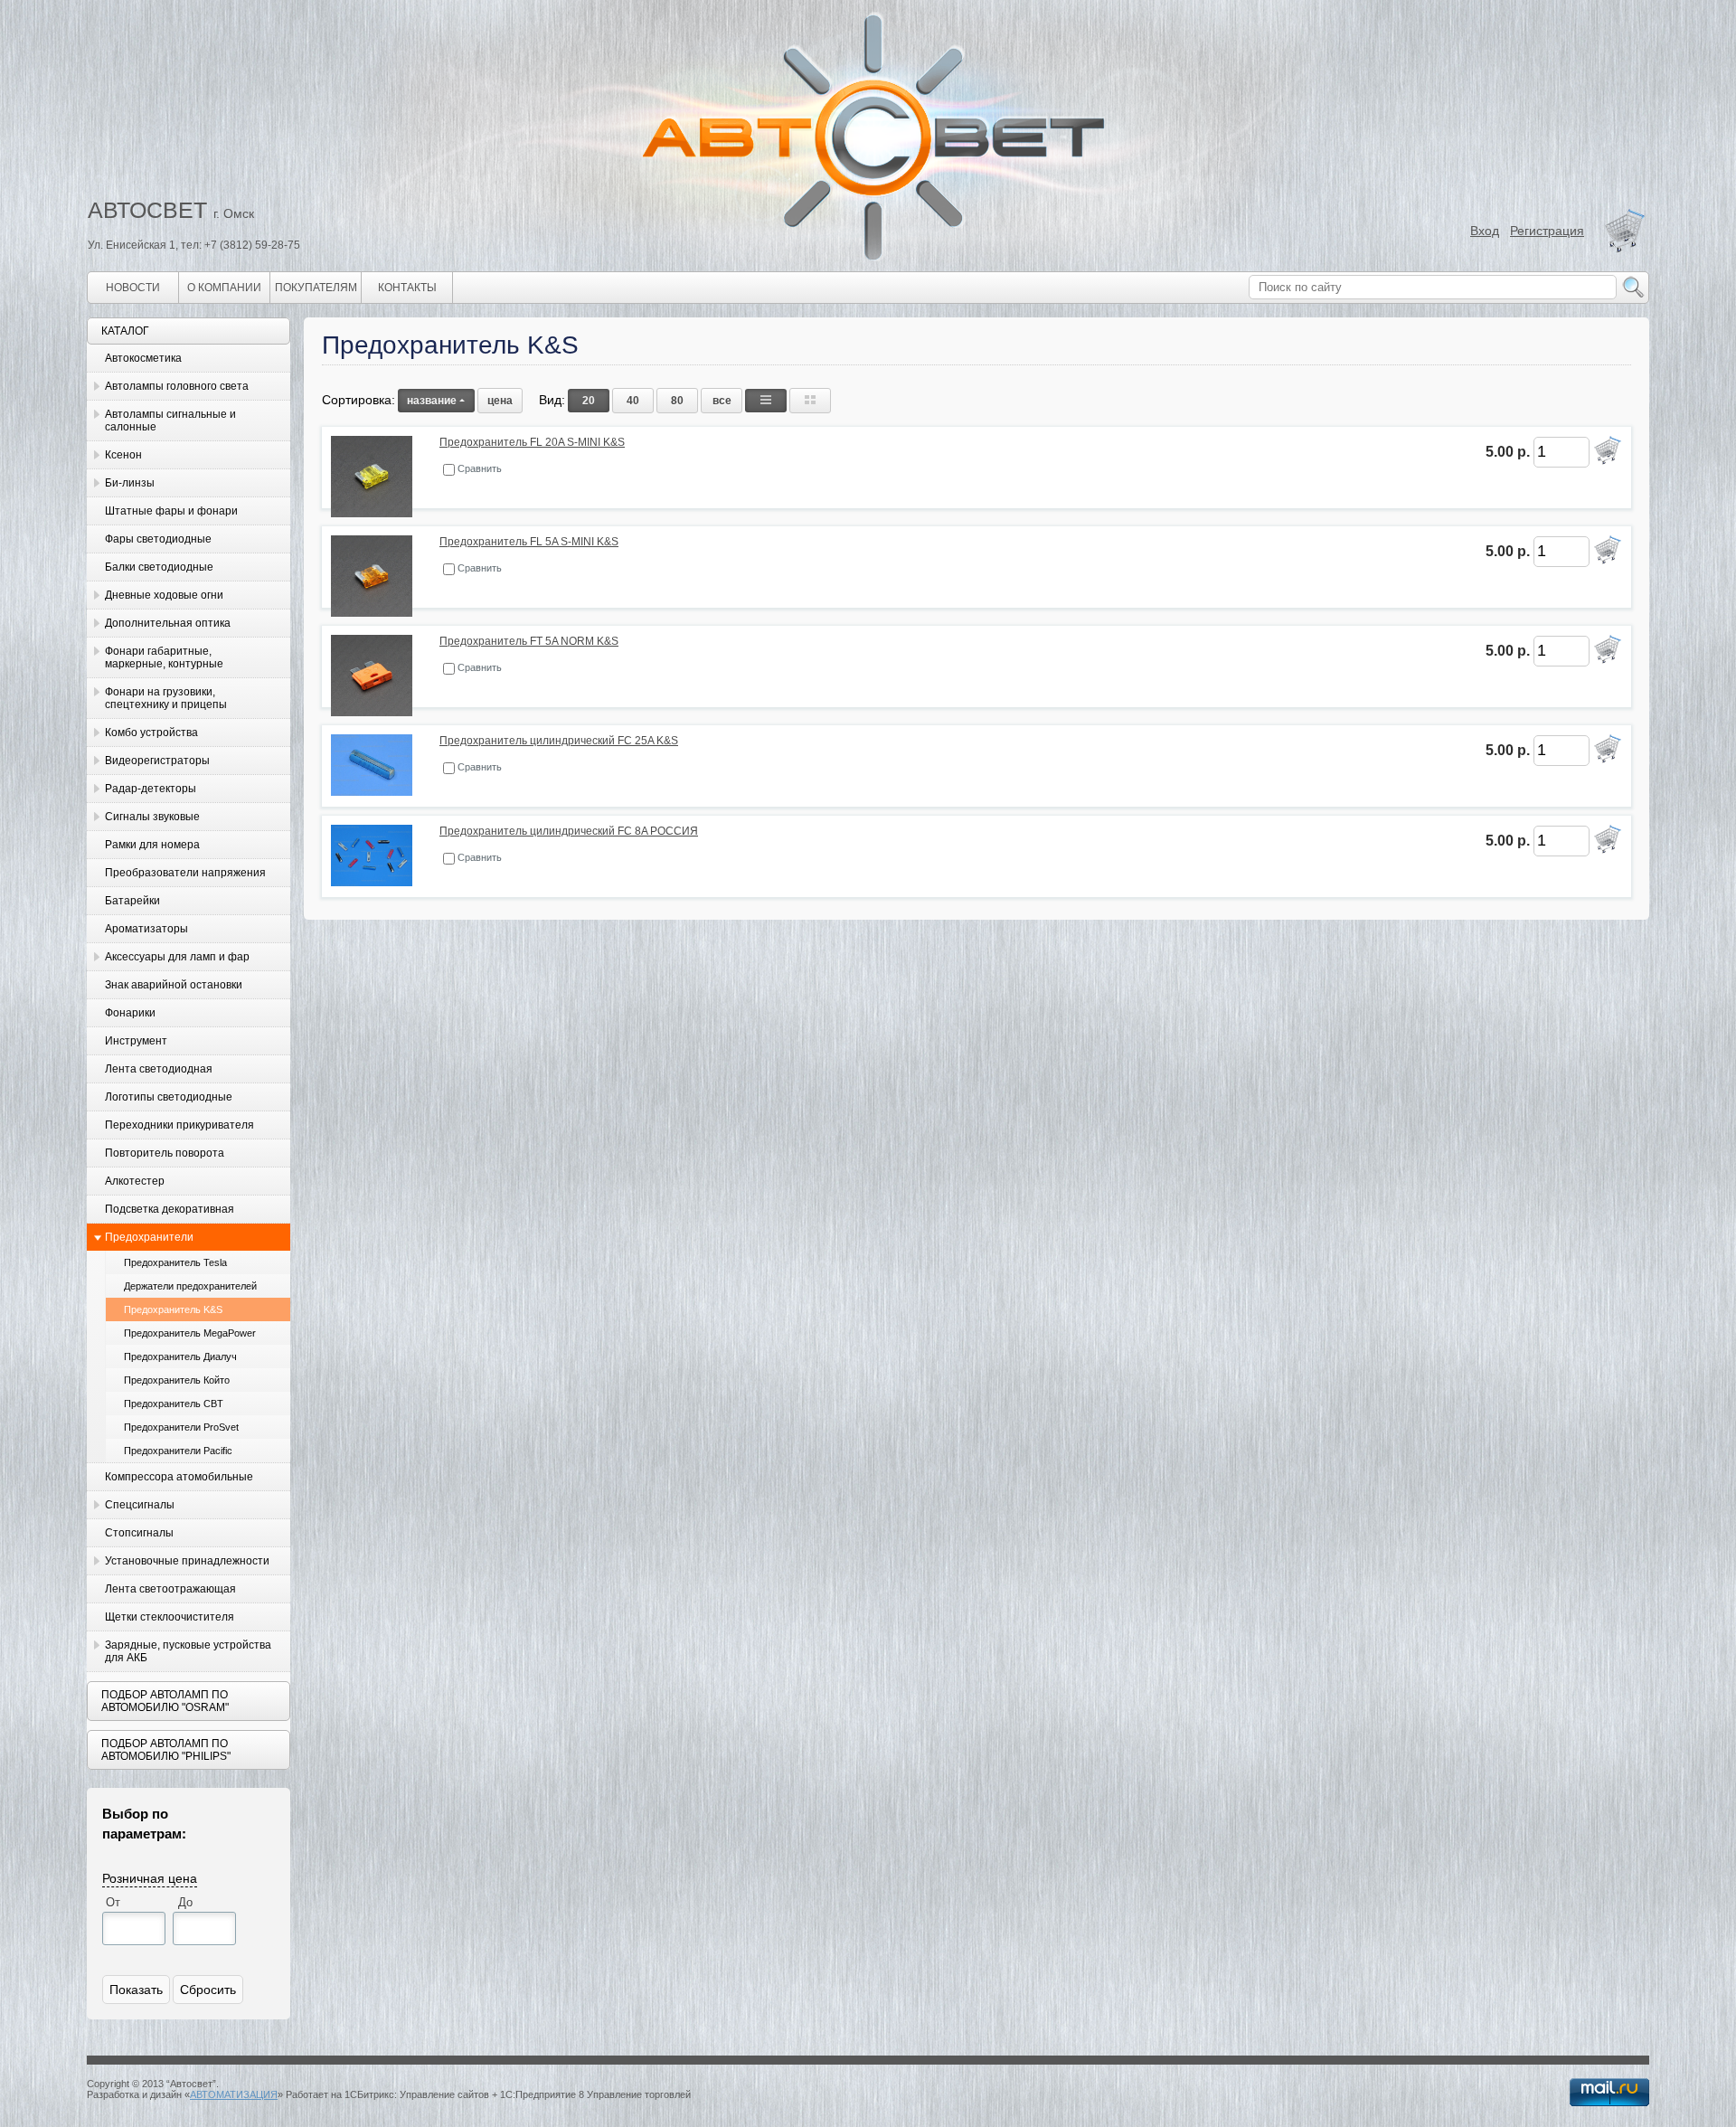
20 (589, 401)
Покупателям (316, 288)
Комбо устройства (151, 733)
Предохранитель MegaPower (190, 1333)
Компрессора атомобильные (179, 1477)
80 (677, 401)
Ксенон (123, 455)
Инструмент (136, 1041)
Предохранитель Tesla (175, 1262)
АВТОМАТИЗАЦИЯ (234, 2094)
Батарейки (132, 901)
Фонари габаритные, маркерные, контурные (164, 657)
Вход (1485, 231)
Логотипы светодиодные (169, 1097)
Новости (133, 288)
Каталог (125, 331)
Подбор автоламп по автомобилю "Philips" (166, 1750)
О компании (224, 288)
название (432, 401)
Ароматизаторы (146, 929)
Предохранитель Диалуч (180, 1357)
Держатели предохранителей (190, 1286)
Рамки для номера (152, 845)
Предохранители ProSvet (181, 1427)
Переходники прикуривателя (179, 1125)
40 (633, 401)
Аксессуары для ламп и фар (177, 957)
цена (500, 401)
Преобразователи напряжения (185, 873)
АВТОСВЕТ (147, 210)
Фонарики (130, 1013)
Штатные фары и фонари (171, 511)
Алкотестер (135, 1181)
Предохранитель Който (177, 1380)
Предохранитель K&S (173, 1309)
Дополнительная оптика (168, 623)
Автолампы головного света (177, 386)
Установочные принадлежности (187, 1561)
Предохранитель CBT (174, 1404)
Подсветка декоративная (170, 1209)
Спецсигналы (140, 1505)
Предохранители (149, 1237)
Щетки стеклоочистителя (170, 1617)
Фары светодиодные (158, 539)
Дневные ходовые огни (164, 595)
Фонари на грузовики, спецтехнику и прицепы (166, 698)
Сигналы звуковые (152, 817)
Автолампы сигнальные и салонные (170, 421)
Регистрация (1547, 231)
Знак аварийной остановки (174, 985)
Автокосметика (143, 358)
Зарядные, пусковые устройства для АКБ (188, 1651)
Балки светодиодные (159, 567)
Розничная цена (150, 1877)
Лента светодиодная (159, 1069)
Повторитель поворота (165, 1153)
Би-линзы (130, 483)
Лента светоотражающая (170, 1589)
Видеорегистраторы (157, 761)
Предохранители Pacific (178, 1451)
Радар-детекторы (151, 789)
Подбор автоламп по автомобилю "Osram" (165, 1701)
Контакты (407, 288)
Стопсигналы (139, 1533)
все (722, 401)
